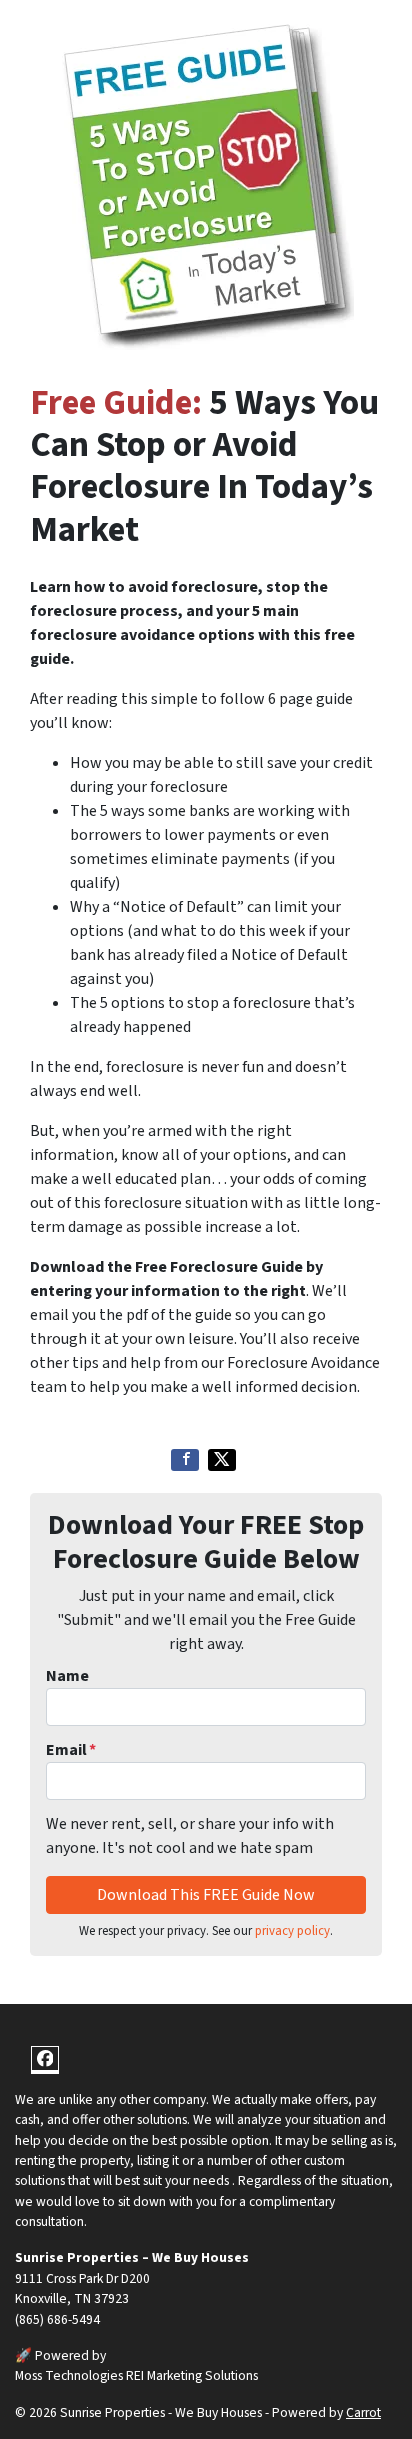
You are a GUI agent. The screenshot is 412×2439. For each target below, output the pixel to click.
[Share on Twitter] (222, 1460)
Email (71, 1750)
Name (67, 1676)
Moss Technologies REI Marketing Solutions (136, 2375)
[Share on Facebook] (185, 1460)
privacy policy (292, 1931)
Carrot (363, 2412)
